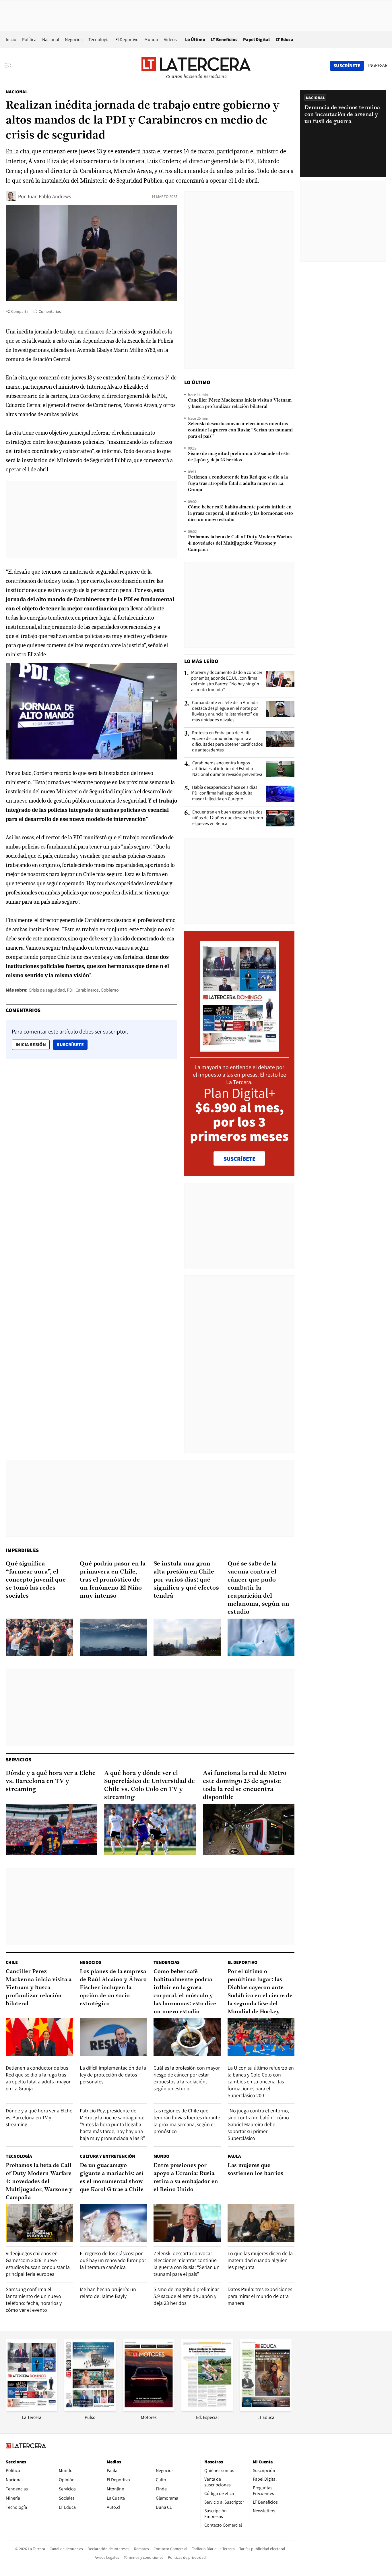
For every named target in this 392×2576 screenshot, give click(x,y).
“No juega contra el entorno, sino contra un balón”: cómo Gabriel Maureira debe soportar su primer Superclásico (258, 2124)
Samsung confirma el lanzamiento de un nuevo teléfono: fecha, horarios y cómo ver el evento (34, 2300)
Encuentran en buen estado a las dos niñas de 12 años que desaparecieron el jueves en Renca (228, 818)
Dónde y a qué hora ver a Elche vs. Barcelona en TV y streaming (51, 1781)
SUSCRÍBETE (239, 1159)
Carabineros (87, 990)
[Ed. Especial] (207, 2409)
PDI (70, 990)
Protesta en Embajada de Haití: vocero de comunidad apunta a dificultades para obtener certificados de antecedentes (227, 741)
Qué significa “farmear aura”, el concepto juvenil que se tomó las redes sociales (36, 1580)
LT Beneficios (224, 39)
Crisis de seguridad (47, 990)
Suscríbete (72, 1044)
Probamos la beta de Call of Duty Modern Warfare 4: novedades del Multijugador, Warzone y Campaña (241, 543)
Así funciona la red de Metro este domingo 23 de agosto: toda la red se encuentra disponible (245, 1785)
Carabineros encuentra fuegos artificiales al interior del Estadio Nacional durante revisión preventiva (227, 769)
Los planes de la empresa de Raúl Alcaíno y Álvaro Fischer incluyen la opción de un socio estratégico (113, 1988)
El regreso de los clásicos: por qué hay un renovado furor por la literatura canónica (113, 2260)
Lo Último (195, 39)
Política (29, 39)
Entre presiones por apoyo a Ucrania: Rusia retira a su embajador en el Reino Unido (186, 2178)
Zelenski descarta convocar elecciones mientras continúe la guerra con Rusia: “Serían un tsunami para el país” (240, 430)
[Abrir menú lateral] (10, 66)
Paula (234, 2156)
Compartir (20, 311)
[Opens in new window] (149, 2409)
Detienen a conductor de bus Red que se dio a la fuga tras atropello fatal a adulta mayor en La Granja (238, 484)
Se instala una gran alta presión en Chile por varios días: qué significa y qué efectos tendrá (186, 1580)
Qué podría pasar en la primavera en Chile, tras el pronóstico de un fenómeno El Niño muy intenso (113, 1580)
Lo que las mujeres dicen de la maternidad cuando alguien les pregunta (260, 2260)
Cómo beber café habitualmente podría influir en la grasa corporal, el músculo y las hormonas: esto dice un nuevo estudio (240, 514)
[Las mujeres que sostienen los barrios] (261, 2223)
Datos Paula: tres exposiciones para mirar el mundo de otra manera (260, 2296)
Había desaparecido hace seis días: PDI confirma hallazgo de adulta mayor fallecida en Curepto (225, 793)
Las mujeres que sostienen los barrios (255, 2170)
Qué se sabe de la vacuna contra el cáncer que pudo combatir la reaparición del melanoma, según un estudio (258, 1588)
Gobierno (110, 990)
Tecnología (99, 39)
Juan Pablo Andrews (49, 196)
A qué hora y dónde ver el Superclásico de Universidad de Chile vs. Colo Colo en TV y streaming (150, 1785)
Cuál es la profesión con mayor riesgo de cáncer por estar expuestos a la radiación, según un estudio (187, 2078)
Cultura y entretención (107, 2156)
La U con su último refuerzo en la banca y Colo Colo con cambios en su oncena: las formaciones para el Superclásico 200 (261, 2082)
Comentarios (50, 311)
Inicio (11, 39)
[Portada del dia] (239, 1049)
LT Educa (284, 39)
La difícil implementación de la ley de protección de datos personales (113, 2075)
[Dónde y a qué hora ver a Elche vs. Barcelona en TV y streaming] (52, 1830)
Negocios (74, 39)
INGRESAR (378, 65)
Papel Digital (256, 39)
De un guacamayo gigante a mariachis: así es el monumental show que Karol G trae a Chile (112, 2178)
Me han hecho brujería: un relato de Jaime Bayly (108, 2293)
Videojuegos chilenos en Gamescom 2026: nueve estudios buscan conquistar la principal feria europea (38, 2264)
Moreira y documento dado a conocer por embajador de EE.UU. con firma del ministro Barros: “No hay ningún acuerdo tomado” (227, 681)
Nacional (51, 39)
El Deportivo (127, 39)
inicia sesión (31, 1045)
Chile (12, 1962)
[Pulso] (90, 2409)
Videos (170, 39)
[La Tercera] (32, 2409)
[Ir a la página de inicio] (196, 65)
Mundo (151, 39)
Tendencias (167, 1962)
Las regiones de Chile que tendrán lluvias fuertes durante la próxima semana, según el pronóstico (187, 2121)
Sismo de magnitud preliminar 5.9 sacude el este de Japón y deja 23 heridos (239, 457)
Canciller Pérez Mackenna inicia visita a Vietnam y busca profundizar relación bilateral (240, 404)
